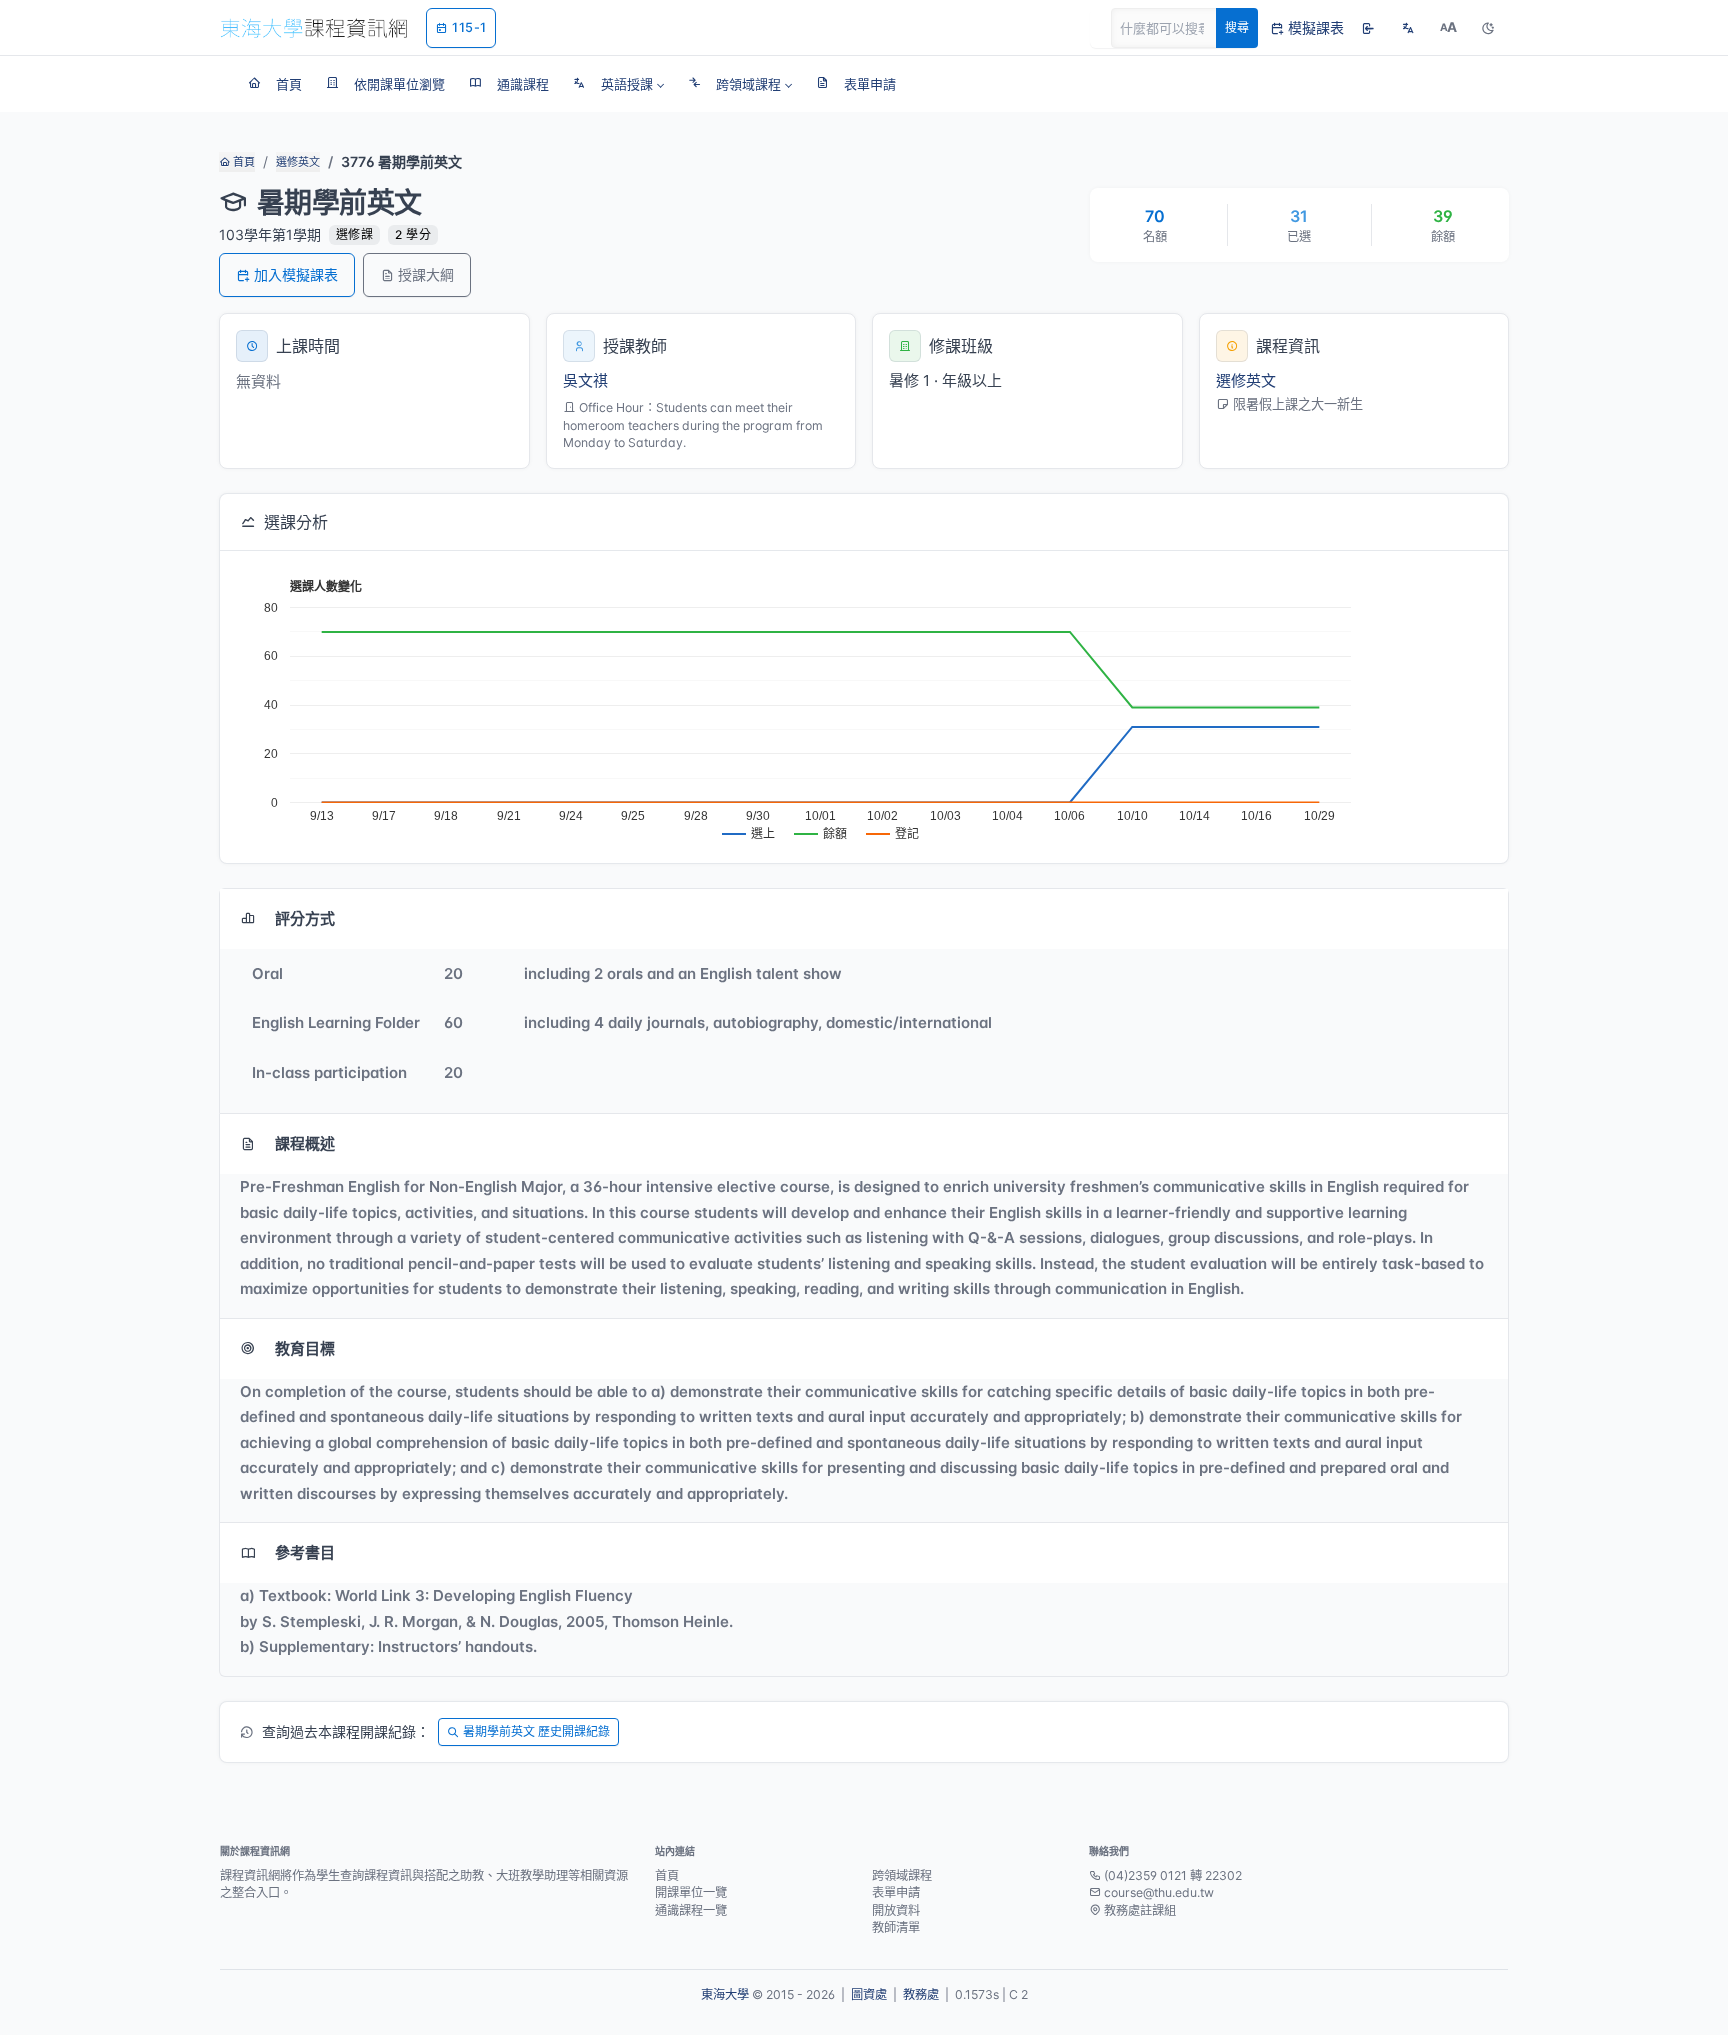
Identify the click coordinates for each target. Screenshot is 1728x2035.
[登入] (1368, 28)
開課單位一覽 (691, 1892)
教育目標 (305, 1348)
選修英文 (298, 162)
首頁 (242, 162)
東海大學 (725, 1994)
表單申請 (896, 1892)
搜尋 (1237, 27)
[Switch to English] (1408, 28)
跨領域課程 (902, 1875)
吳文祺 (585, 380)
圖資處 (869, 1994)
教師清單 (896, 1927)
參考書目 (305, 1552)
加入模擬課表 (296, 274)
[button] (618, 84)
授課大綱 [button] (426, 274)
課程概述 (305, 1143)
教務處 (921, 1994)
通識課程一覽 (691, 1910)
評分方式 (305, 918)
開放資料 (896, 1910)
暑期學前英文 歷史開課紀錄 (536, 1731)
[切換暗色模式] (1488, 28)
